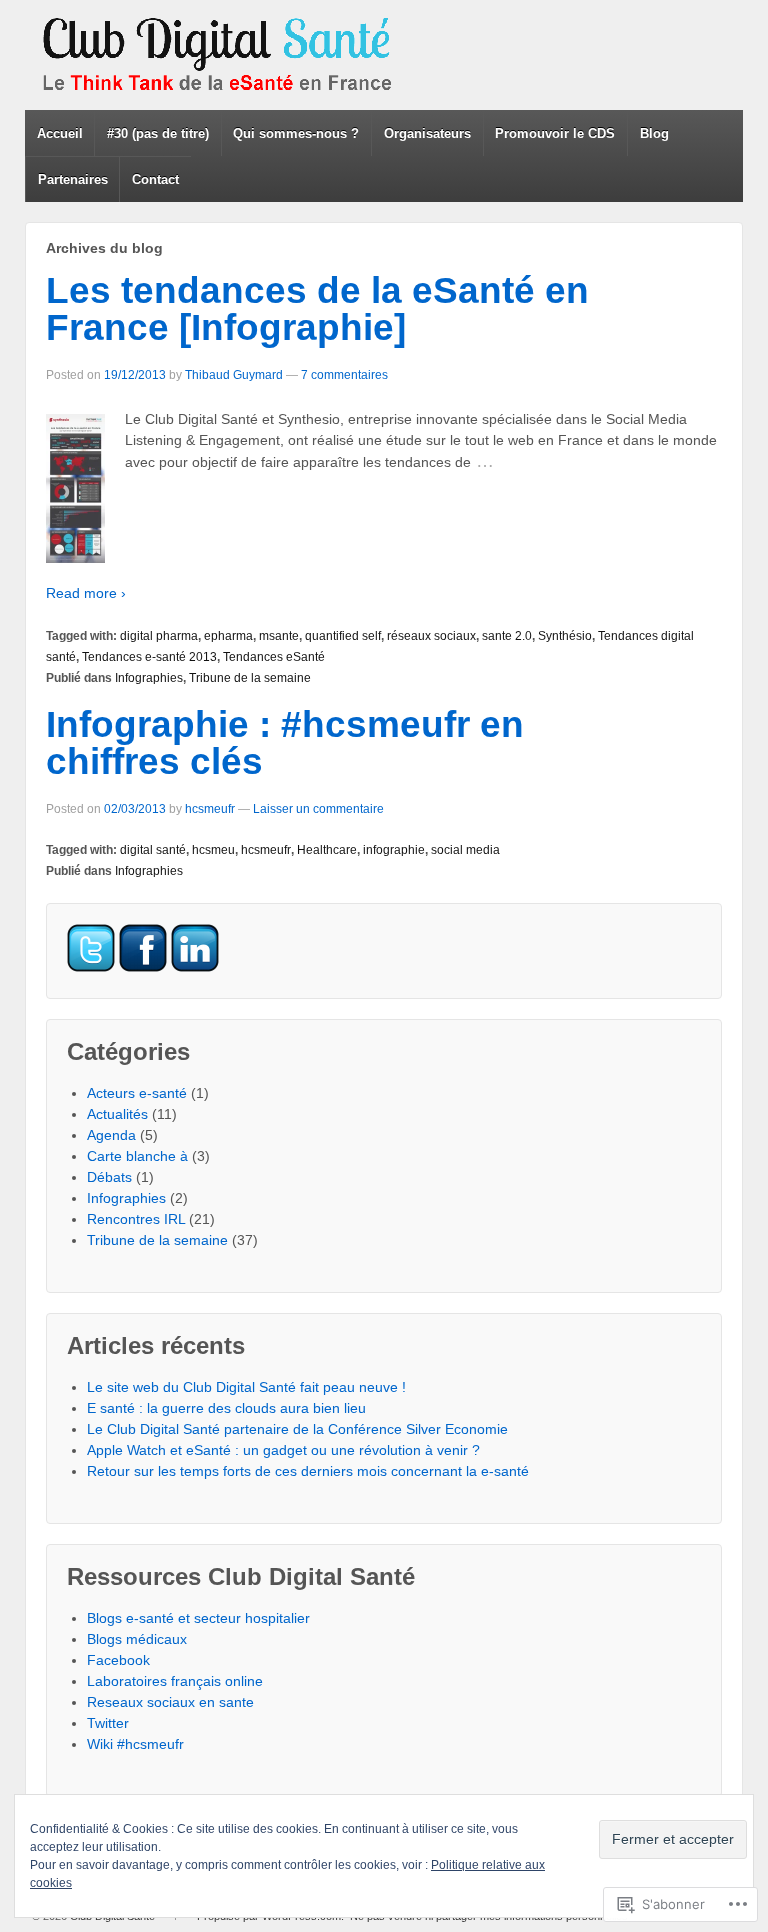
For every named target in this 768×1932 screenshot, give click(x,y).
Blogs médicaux (137, 1639)
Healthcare (327, 850)
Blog (654, 133)
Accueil (60, 133)
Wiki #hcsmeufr (135, 1744)
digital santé (153, 850)
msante (279, 636)
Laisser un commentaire (318, 809)
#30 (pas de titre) (158, 133)
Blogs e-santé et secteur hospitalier (198, 1618)
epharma (228, 636)
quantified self (343, 636)
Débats (109, 1177)
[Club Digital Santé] (220, 55)
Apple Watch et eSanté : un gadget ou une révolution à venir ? (283, 1450)
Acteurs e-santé (137, 1093)
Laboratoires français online (175, 1681)
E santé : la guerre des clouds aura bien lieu (226, 1408)
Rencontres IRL (136, 1219)
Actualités (117, 1114)
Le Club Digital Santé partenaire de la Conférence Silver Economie (297, 1429)
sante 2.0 (507, 636)
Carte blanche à (137, 1156)
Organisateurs (427, 133)
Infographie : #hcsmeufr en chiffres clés (285, 743)
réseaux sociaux (431, 636)
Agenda (111, 1135)
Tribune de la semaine (250, 678)
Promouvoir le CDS (555, 133)
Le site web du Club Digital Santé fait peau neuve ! (246, 1387)
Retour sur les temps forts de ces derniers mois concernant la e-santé (308, 1471)
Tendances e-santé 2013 (149, 657)
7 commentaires (344, 375)
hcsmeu (213, 850)
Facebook (118, 1660)
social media (465, 850)
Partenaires (73, 179)
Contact (155, 179)
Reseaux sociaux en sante (170, 1702)
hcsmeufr (210, 809)
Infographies (149, 678)
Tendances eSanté (274, 657)
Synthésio (565, 636)
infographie (394, 850)
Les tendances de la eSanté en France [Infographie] (317, 309)
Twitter (108, 1723)
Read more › (86, 593)
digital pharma (159, 636)
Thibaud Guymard (234, 375)
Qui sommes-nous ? (296, 133)
